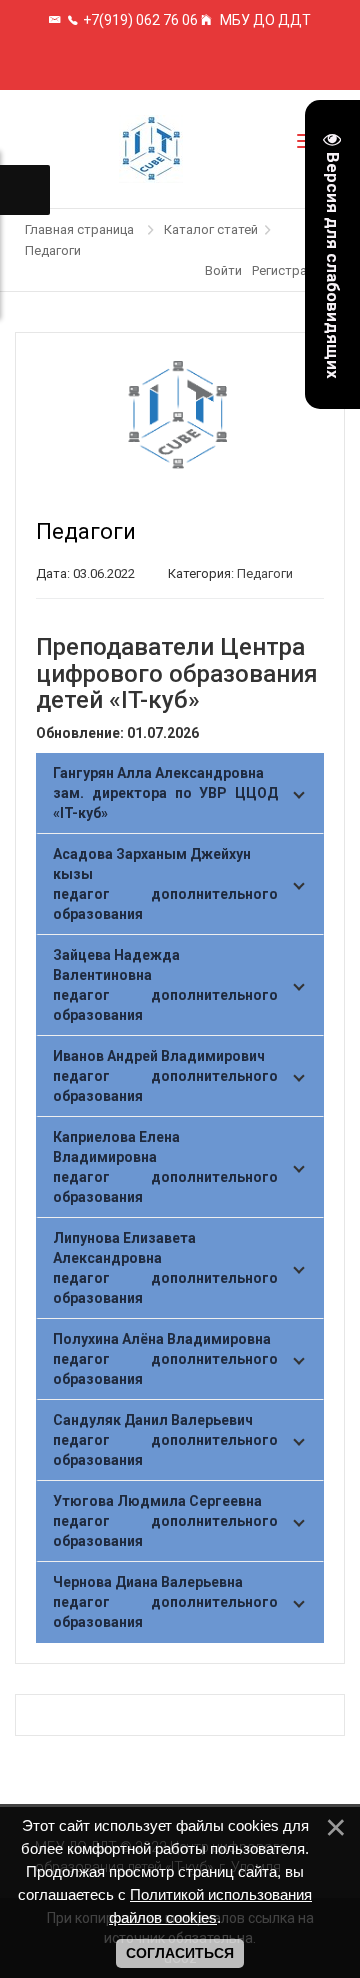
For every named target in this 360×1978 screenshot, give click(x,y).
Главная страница (79, 229)
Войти (223, 270)
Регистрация (290, 270)
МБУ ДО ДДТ (264, 20)
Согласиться (180, 1953)
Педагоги (265, 573)
